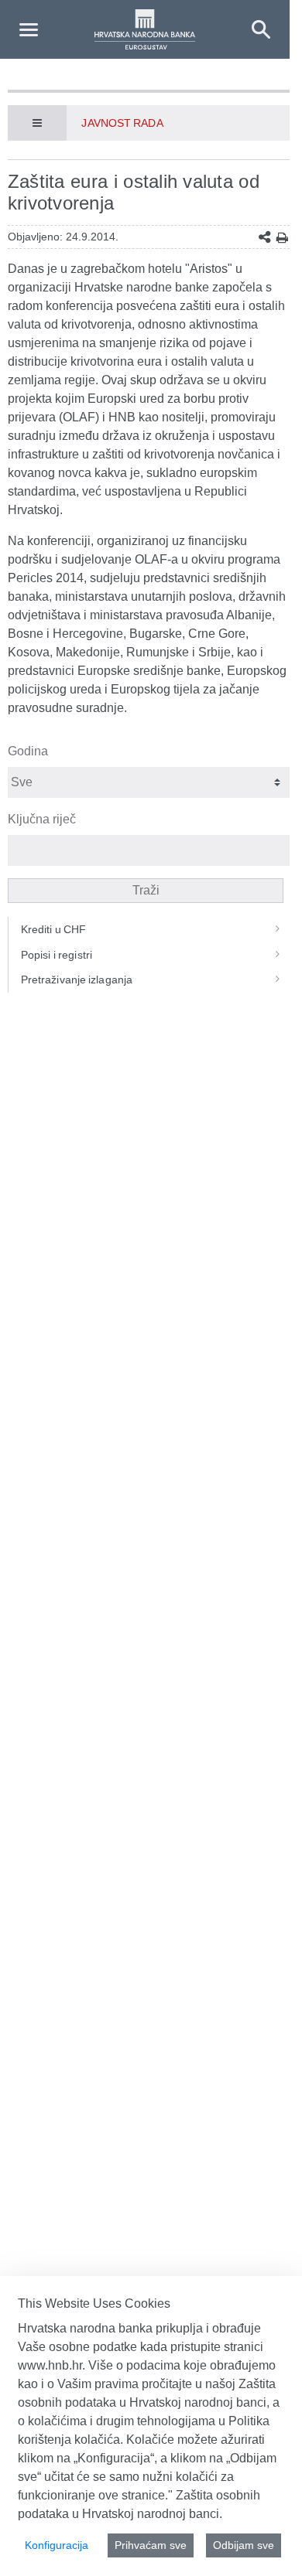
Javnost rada (122, 123)
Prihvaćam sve (151, 2545)
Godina (28, 751)
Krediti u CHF (54, 929)
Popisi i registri (57, 955)
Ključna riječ (42, 819)
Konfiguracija (57, 2545)
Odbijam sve (244, 2545)
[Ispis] (282, 238)
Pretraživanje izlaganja (77, 980)
